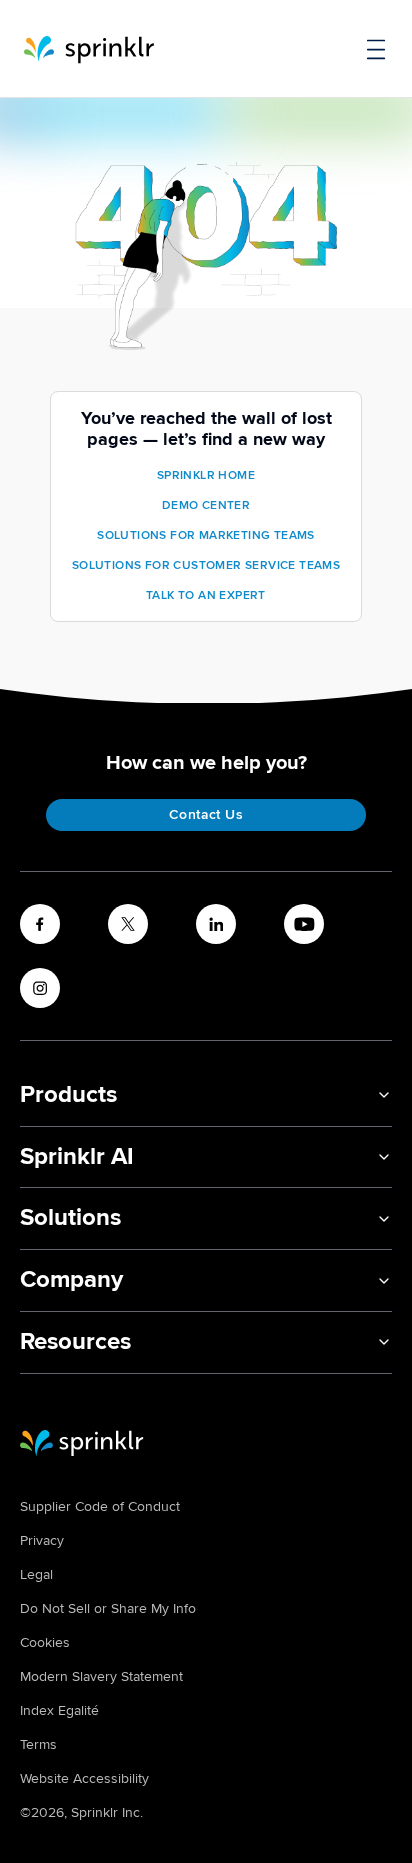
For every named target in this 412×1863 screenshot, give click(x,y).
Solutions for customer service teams (206, 565)
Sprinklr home (206, 475)
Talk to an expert (206, 595)
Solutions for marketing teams (206, 535)
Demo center (206, 505)
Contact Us (206, 814)
